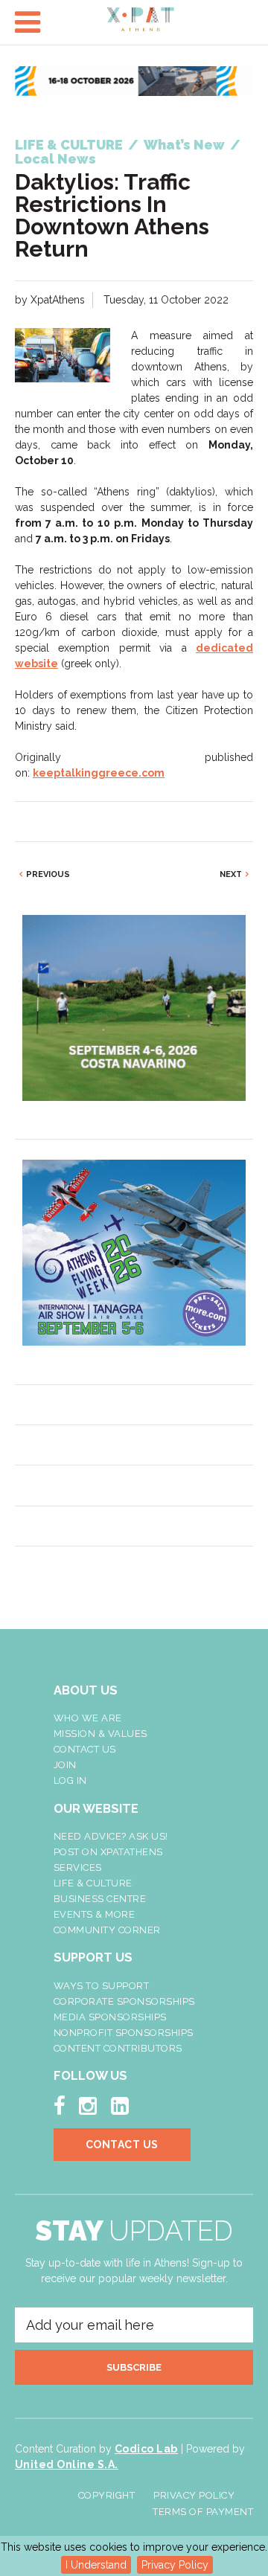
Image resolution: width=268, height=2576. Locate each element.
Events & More (95, 1914)
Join (65, 1765)
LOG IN (70, 1780)
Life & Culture (93, 1883)
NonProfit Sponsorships (124, 2033)
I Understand (96, 2565)
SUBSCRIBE (134, 2367)
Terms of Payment (203, 2512)
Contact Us (85, 1749)
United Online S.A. (67, 2464)
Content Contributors (118, 2048)
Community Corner (107, 1930)
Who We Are (88, 1718)
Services (78, 1867)
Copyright (107, 2495)
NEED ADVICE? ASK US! (111, 1836)
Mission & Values (100, 1734)
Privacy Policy (175, 2565)
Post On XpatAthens (108, 1852)
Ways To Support (102, 1986)
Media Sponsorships (110, 2017)
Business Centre (100, 1899)
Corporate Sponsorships (124, 2001)
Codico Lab (146, 2449)
